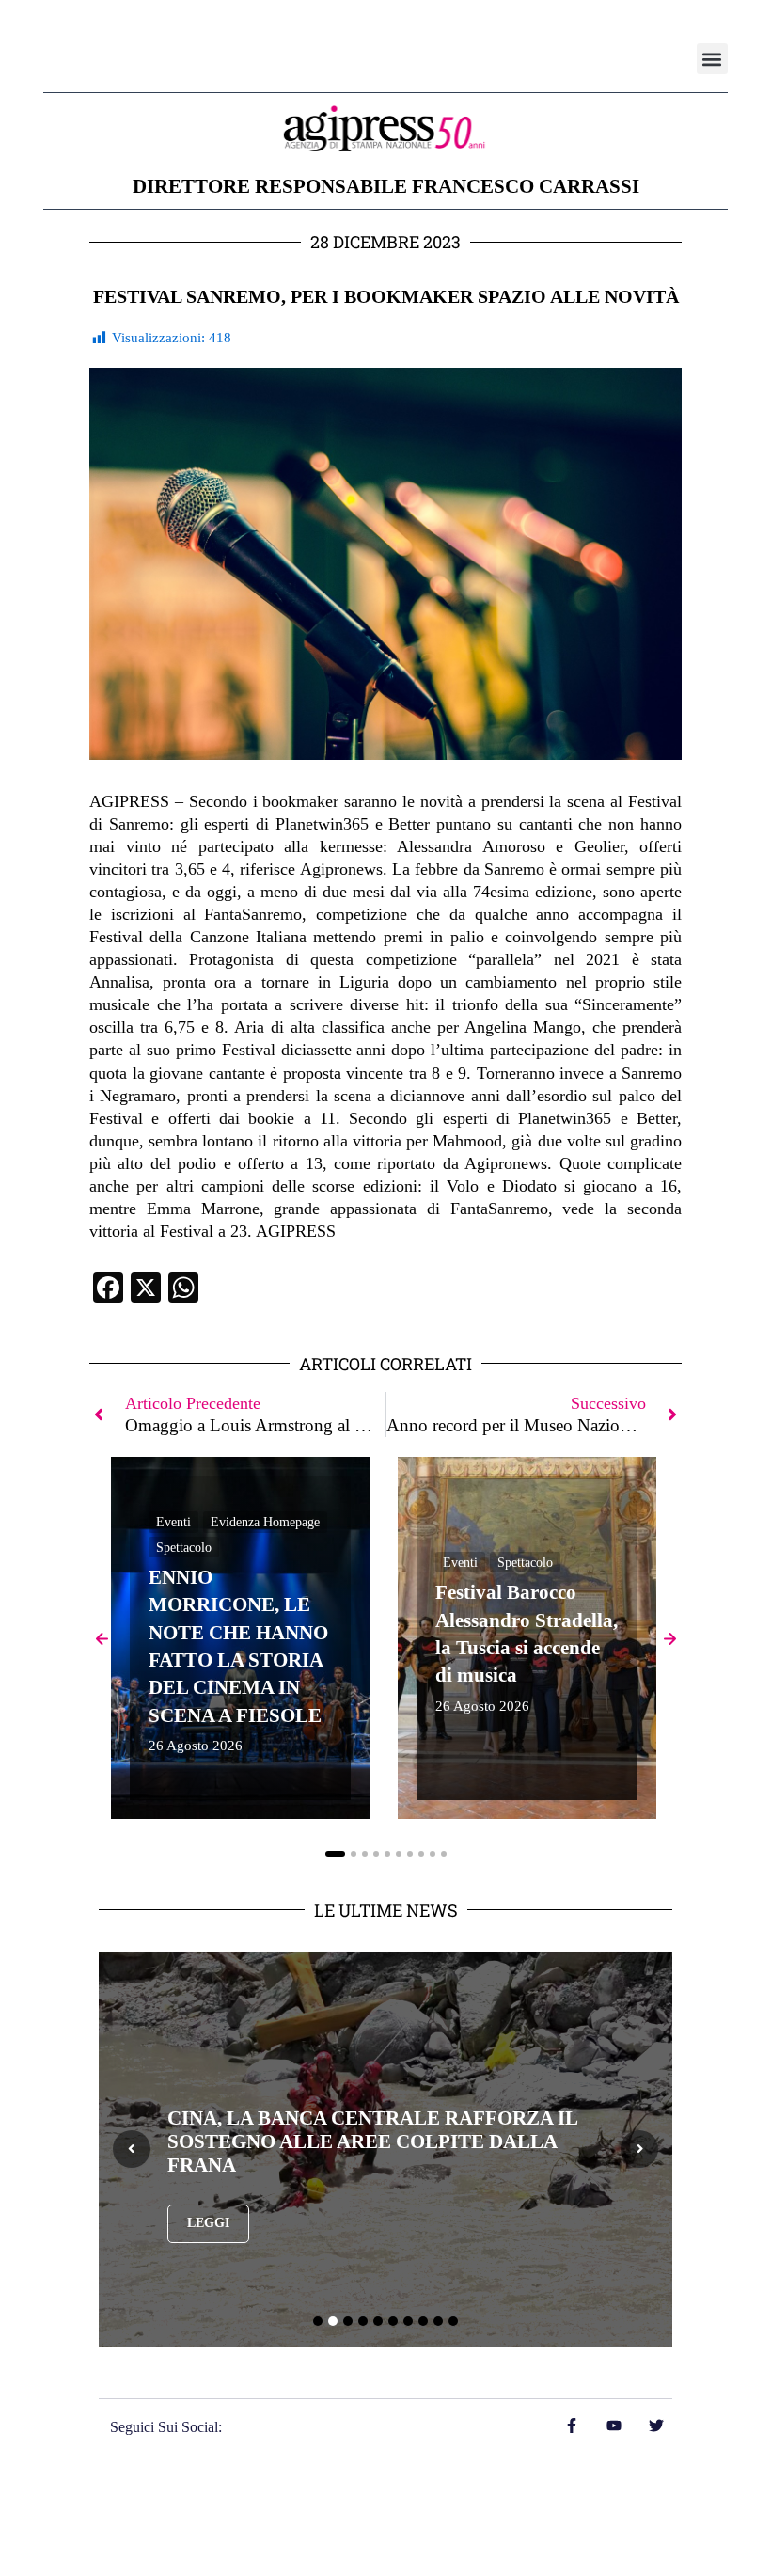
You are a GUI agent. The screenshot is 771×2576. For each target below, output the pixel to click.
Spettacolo (184, 1548)
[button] (712, 59)
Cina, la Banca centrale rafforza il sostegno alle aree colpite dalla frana (372, 2141)
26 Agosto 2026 (196, 1746)
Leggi (208, 2223)
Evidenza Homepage (265, 1522)
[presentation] (132, 2149)
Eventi (173, 1522)
